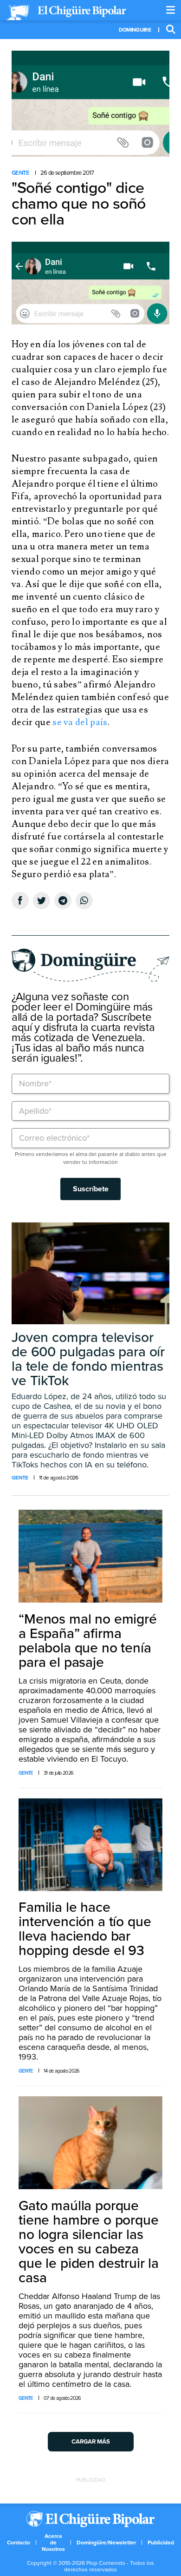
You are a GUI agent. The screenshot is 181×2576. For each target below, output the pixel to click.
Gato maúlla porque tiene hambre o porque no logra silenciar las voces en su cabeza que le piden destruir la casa (89, 2242)
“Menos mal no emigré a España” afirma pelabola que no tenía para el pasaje (88, 1641)
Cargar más (91, 2442)
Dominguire (135, 30)
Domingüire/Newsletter (106, 2543)
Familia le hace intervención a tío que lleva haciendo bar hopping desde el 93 (85, 1929)
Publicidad (161, 2543)
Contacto (19, 2543)
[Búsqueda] (171, 30)
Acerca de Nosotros (53, 2543)
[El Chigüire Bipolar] (66, 13)
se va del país (80, 722)
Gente (21, 173)
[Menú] (171, 10)
